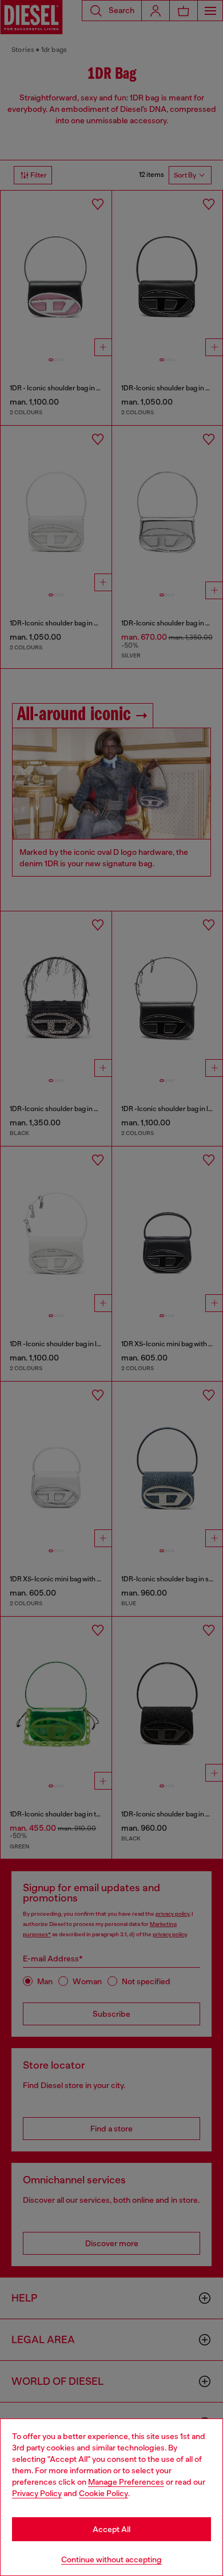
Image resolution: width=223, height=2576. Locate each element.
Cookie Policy (103, 2493)
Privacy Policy (37, 2493)
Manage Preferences (126, 2482)
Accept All (111, 2529)
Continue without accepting (111, 2559)
